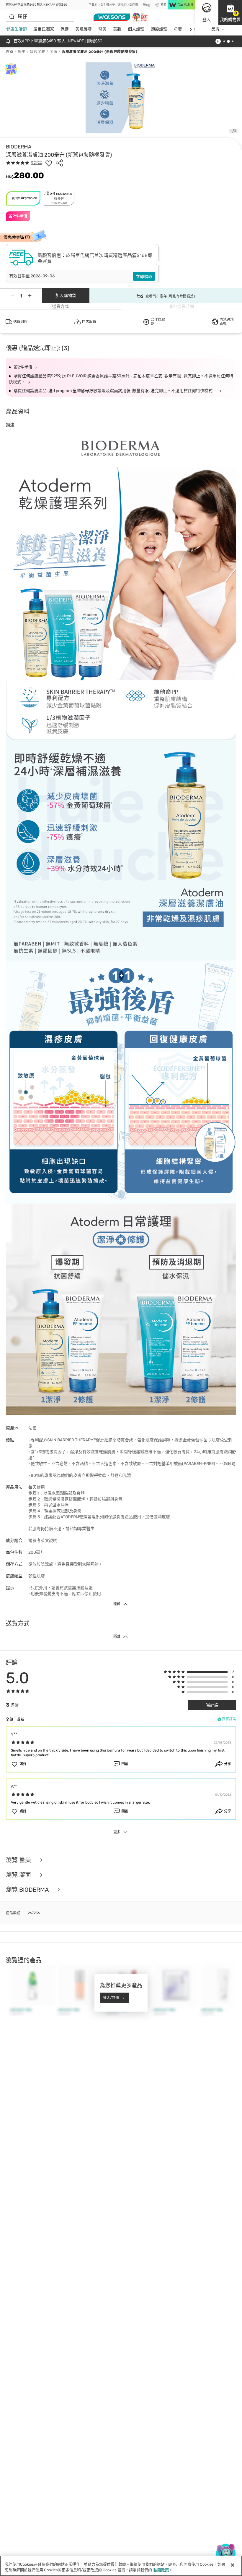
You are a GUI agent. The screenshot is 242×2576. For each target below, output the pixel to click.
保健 (65, 29)
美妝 (117, 29)
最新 (21, 1720)
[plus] (30, 296)
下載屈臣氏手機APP (102, 5)
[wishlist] (49, 163)
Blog (147, 5)
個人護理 (136, 29)
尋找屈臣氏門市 (128, 5)
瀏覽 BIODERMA (28, 1890)
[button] (230, 12)
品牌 (215, 29)
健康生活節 (17, 29)
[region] (121, 2566)
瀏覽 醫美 (19, 1860)
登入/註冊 (111, 1998)
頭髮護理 (159, 29)
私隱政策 (161, 2570)
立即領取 (144, 277)
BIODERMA (19, 147)
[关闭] (233, 2565)
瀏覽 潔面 (19, 1875)
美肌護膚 (84, 29)
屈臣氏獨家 (44, 29)
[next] (191, 29)
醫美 (102, 29)
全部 (9, 1720)
